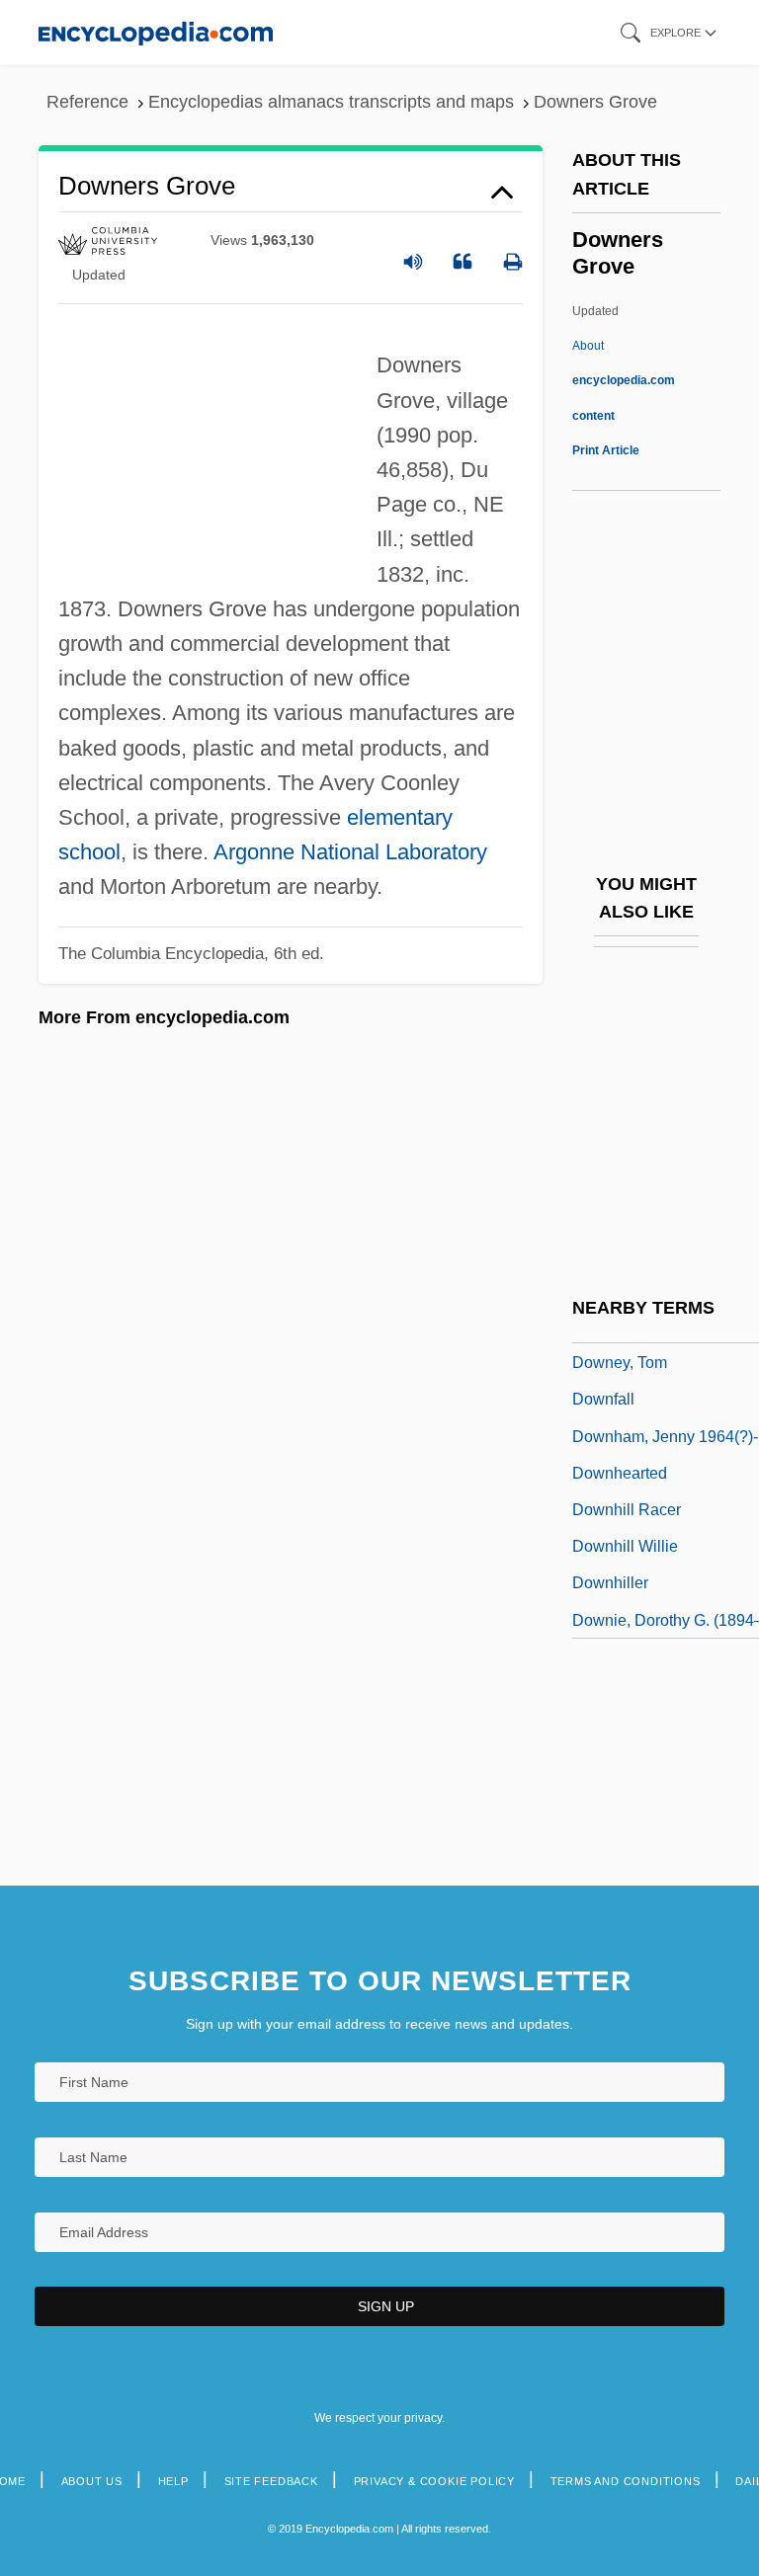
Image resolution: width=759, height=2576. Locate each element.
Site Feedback (271, 2481)
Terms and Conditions (626, 2481)
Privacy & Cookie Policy (434, 2481)
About (624, 380)
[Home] (156, 32)
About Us (92, 2481)
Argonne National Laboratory (350, 852)
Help (173, 2481)
